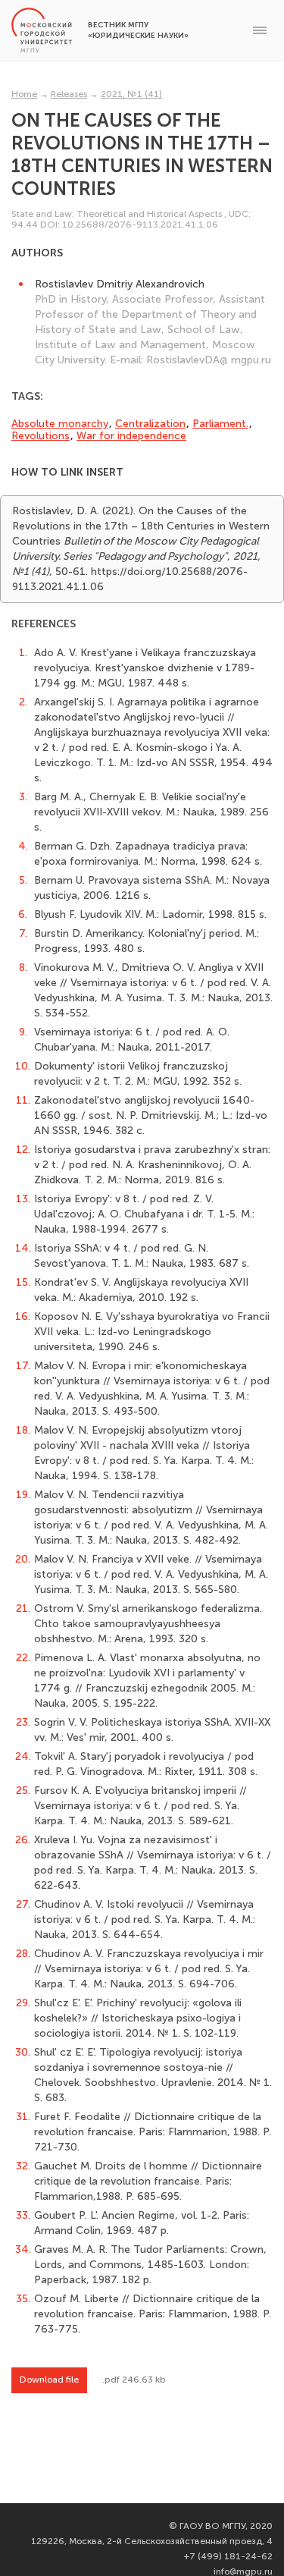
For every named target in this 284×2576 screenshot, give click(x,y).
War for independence (131, 436)
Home (24, 94)
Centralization (150, 424)
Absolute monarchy (60, 424)
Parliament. (220, 424)
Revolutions (41, 436)
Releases (69, 94)
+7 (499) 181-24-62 (228, 2556)
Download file (49, 2380)
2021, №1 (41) (131, 94)
